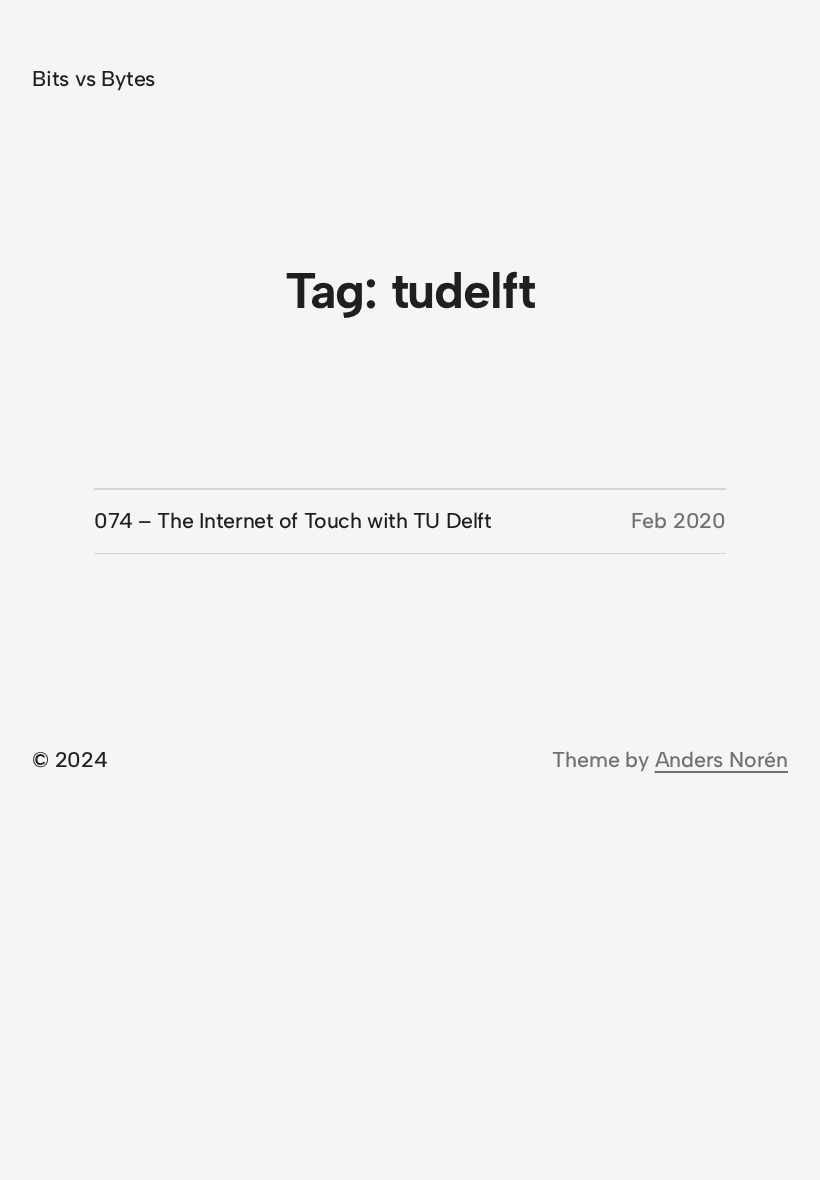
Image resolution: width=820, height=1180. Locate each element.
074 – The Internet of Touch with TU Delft (293, 520)
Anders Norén (721, 759)
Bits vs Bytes (93, 78)
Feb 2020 (678, 520)
